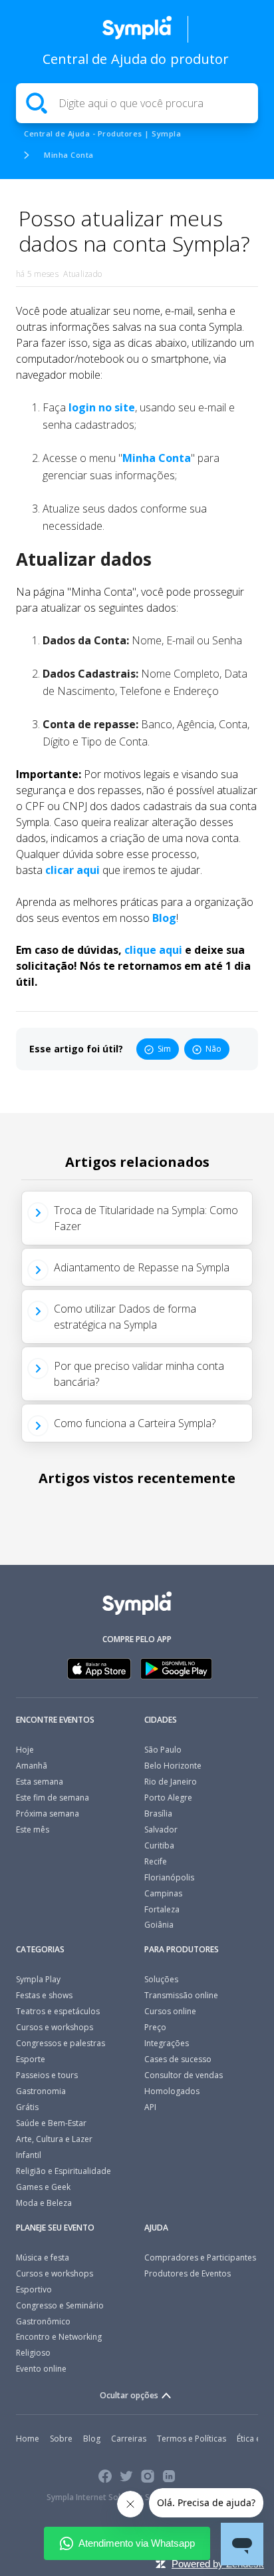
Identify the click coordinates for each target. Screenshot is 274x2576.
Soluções (161, 1979)
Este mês (33, 1829)
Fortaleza (162, 1909)
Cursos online (170, 2011)
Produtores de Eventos (188, 2273)
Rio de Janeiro (171, 1782)
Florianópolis (169, 1877)
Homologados (172, 2091)
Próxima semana (48, 1814)
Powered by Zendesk (218, 2564)
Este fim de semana (53, 1798)
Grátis (27, 2107)
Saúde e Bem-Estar (51, 2123)
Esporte (31, 2059)
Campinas (163, 1893)
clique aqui (153, 950)
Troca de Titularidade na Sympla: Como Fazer (146, 1218)
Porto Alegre (168, 1798)
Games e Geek (43, 2187)
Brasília (158, 1814)
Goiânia (159, 1925)
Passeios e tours (47, 2075)
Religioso (33, 2353)
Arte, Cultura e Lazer (54, 2139)
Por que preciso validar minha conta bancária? (139, 1374)
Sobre (61, 2439)
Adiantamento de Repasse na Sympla (142, 1267)
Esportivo (34, 2289)
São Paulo (163, 1750)
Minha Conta (69, 155)
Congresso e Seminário (60, 2305)
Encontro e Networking (59, 2337)
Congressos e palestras (61, 2043)
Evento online (41, 2369)
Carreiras (129, 2439)
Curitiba (159, 1845)
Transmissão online (181, 1995)
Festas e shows (44, 1995)
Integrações (167, 2043)
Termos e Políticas (192, 2439)
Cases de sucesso (178, 2059)
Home (28, 2439)
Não (213, 1049)
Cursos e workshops (55, 2027)
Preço (155, 2027)
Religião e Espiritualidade (64, 2171)
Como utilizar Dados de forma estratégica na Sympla (125, 1317)
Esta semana (40, 1782)
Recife (156, 1861)
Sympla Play (38, 1979)
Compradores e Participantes (200, 2257)
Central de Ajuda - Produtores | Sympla (102, 133)
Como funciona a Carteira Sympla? (135, 1423)
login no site (100, 407)
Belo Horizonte (173, 1766)
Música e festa (43, 2257)
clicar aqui (72, 870)
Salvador (161, 1829)
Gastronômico (43, 2321)
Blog (164, 918)
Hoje (25, 1750)
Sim (164, 1049)
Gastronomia (41, 2091)
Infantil (29, 2155)
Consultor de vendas (184, 2075)
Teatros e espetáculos (58, 2011)
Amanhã (32, 1766)
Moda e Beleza (44, 2203)
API (150, 2107)
